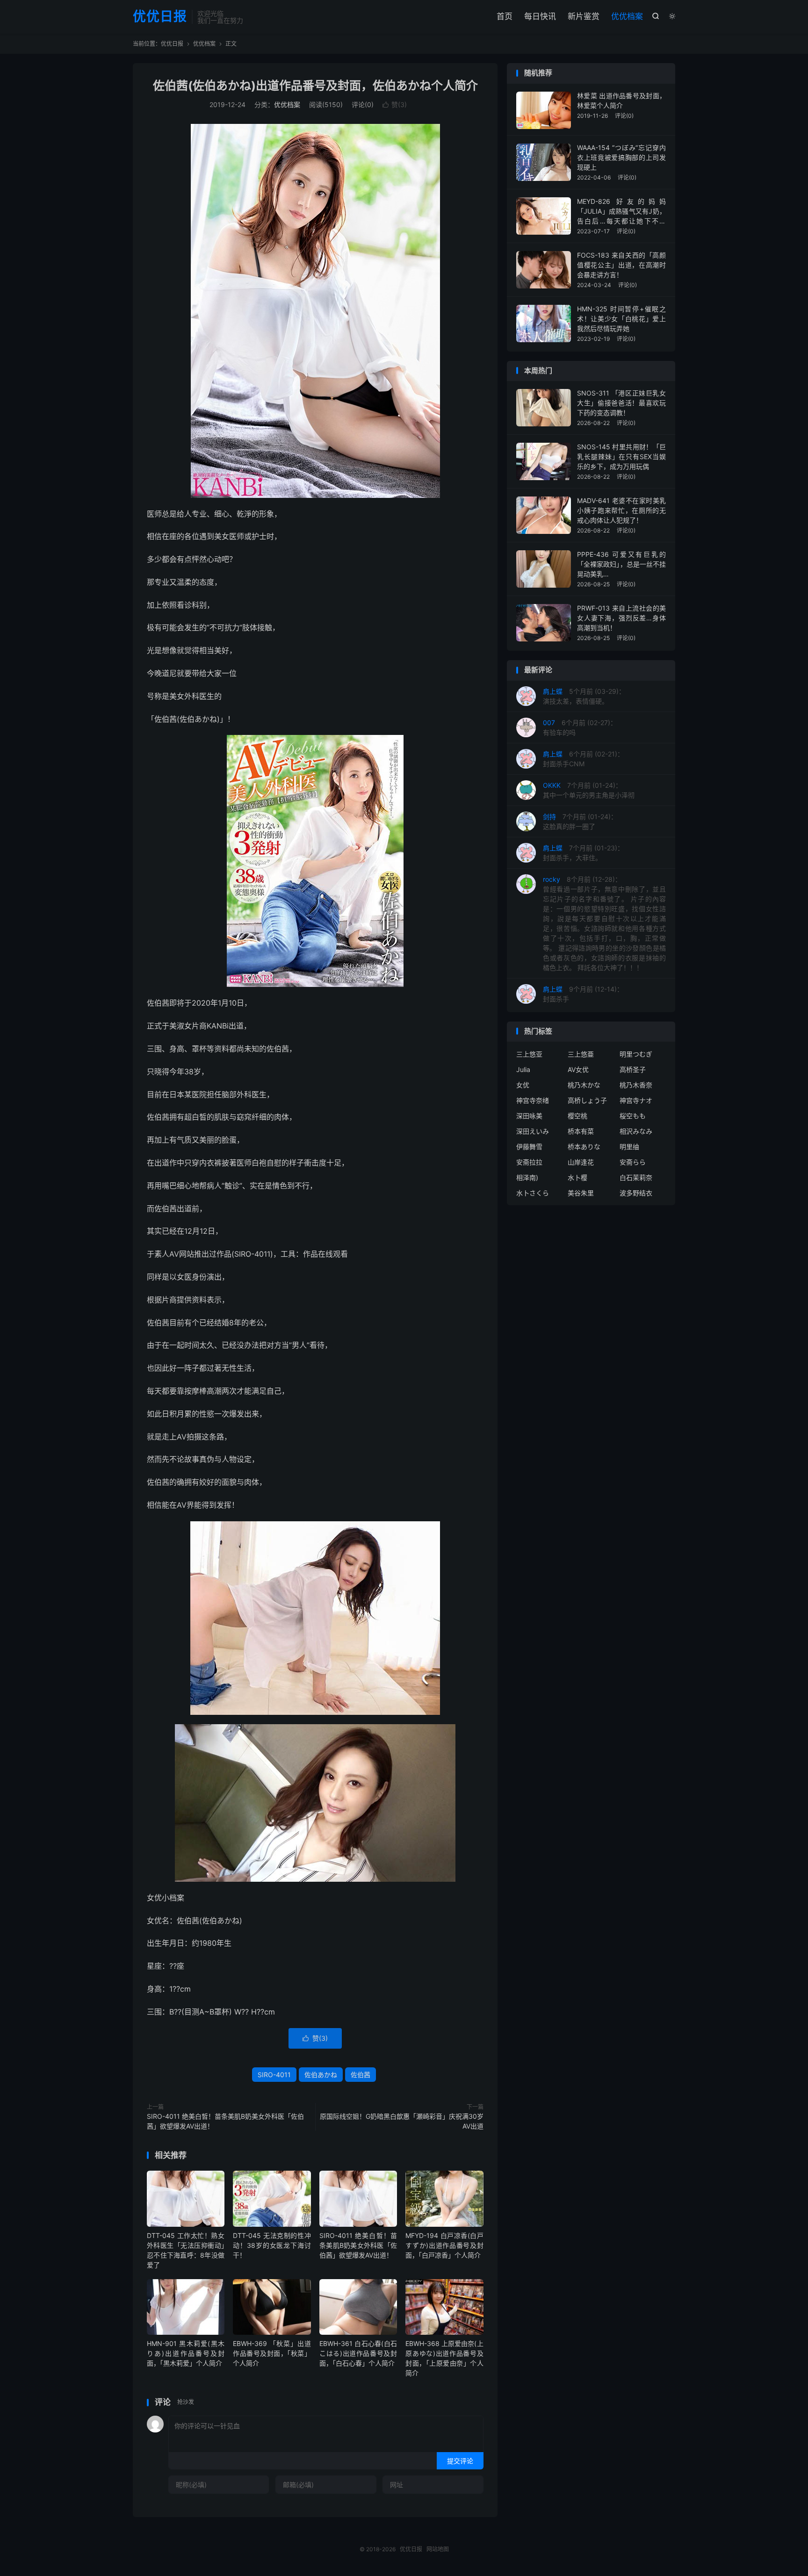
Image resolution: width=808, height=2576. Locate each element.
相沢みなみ (636, 1131)
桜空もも (633, 1116)
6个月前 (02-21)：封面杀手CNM (583, 759)
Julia (523, 1069)
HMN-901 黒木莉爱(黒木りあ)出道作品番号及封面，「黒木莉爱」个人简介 (186, 2353)
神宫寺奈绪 (533, 1100)
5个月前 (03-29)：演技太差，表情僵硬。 (584, 696)
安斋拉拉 (529, 1162)
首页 (505, 16)
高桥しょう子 (587, 1100)
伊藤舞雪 (529, 1147)
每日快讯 (540, 16)
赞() (395, 104)
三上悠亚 (529, 1054)
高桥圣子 (633, 1069)
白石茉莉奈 (636, 1177)
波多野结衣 (636, 1193)
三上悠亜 (581, 1054)
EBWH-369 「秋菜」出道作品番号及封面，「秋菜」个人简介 (272, 2353)
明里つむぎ (636, 1054)
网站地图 (438, 2549)
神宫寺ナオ (636, 1100)
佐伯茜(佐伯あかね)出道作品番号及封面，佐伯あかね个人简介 (315, 86)
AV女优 (578, 1069)
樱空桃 (577, 1116)
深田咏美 (529, 1116)
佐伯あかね (321, 2075)
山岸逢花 (581, 1162)
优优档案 (627, 16)
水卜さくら (533, 1193)
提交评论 (460, 2461)
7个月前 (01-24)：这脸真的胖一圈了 (580, 821)
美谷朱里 (581, 1193)
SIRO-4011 (274, 2075)
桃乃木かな (584, 1085)
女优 (523, 1085)
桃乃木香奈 (636, 1085)
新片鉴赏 (584, 16)
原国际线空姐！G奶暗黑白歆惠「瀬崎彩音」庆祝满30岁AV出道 (402, 2121)
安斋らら (633, 1162)
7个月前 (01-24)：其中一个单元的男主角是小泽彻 (589, 790)
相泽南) (527, 1177)
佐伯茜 (361, 2075)
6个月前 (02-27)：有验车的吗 (580, 727)
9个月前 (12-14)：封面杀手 (583, 994)
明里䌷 (629, 1147)
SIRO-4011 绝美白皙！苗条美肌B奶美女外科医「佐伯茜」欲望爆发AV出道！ (225, 2121)
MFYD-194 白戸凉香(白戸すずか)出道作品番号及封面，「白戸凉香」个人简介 (444, 2245)
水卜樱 (577, 1177)
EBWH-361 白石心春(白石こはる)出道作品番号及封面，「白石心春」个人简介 (358, 2353)
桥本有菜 (581, 1131)
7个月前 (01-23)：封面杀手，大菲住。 (583, 853)
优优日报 (160, 17)
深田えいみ (533, 1131)
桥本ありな (584, 1147)
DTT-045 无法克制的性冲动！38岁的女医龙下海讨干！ (272, 2245)
